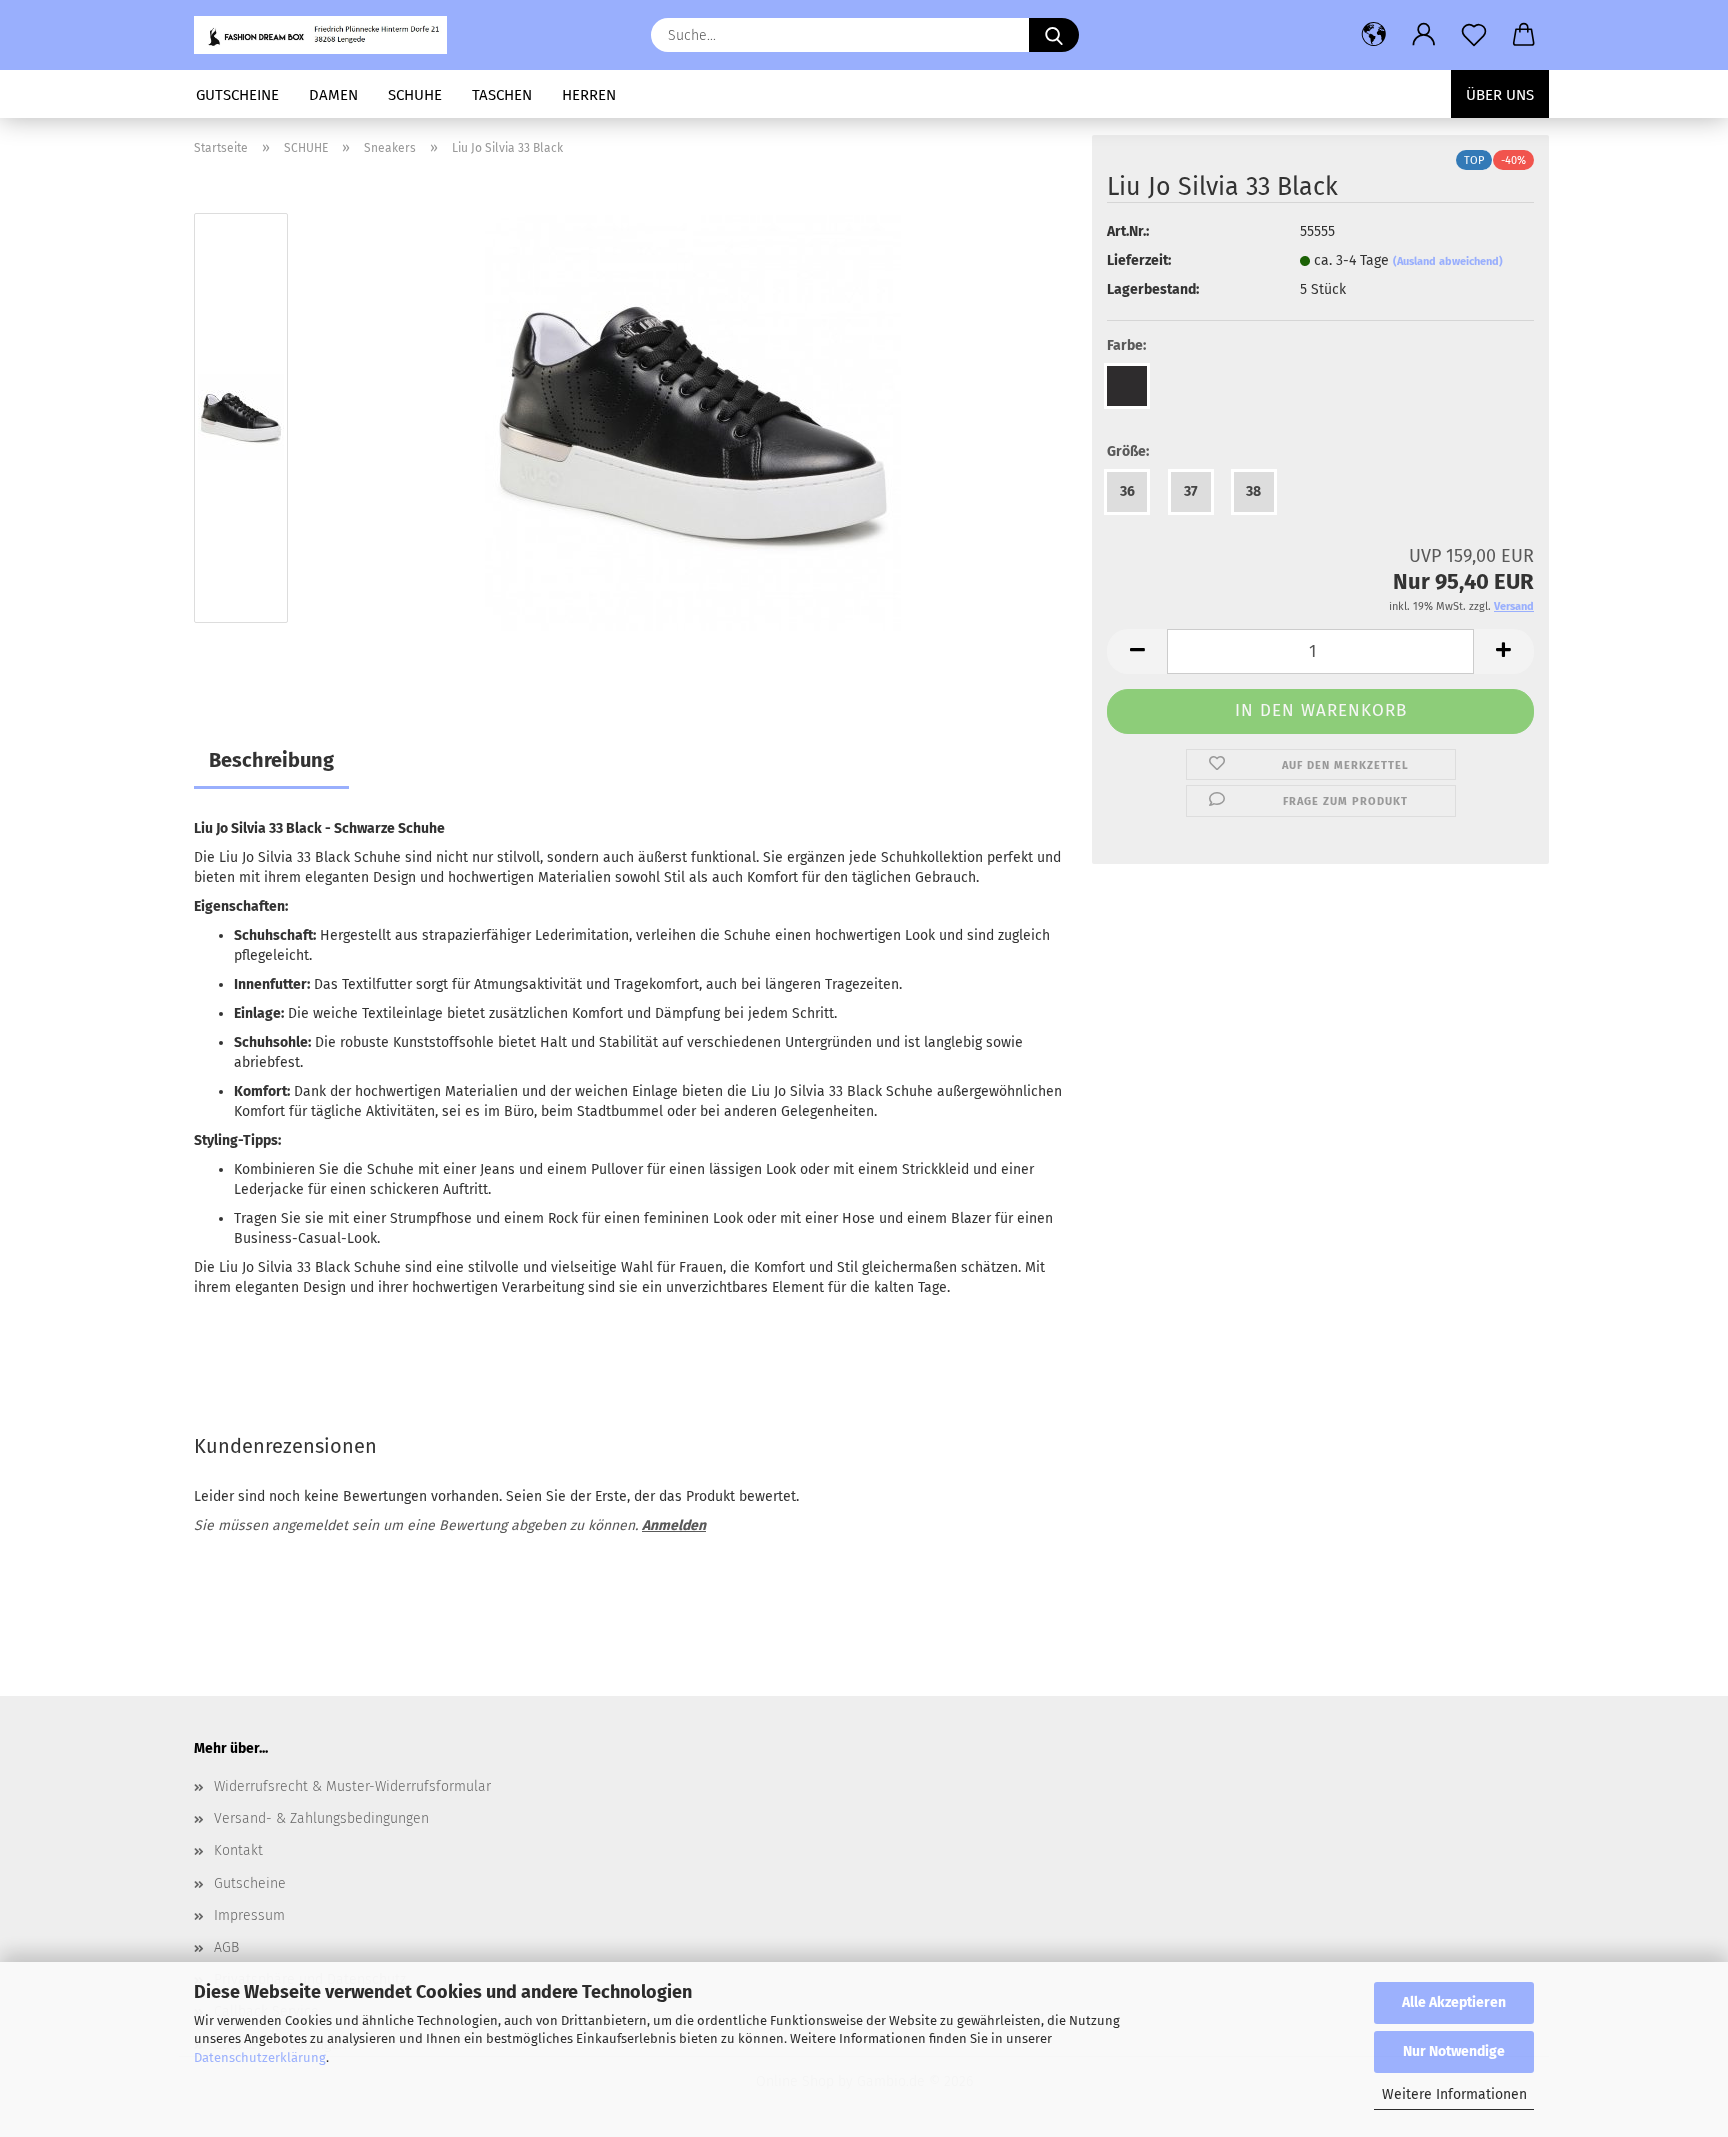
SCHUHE (415, 95)
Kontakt (238, 1850)
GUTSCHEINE (237, 95)
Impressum (249, 1915)
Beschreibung (271, 760)
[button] (1374, 35)
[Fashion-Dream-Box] (328, 35)
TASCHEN (502, 95)
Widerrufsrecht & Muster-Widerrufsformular (352, 1786)
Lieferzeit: (1139, 260)
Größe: (1128, 451)
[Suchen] (1054, 35)
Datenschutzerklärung (260, 2057)
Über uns (1500, 95)
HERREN (589, 95)
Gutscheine (250, 1883)
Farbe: (1126, 345)
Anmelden (674, 1525)
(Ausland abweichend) (1448, 261)
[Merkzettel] (1474, 35)
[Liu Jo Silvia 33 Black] (693, 422)
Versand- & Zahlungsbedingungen (321, 1818)
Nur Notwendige (1454, 2051)
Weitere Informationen (1454, 2094)
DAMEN (333, 95)
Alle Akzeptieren (1454, 2002)
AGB (226, 1947)
